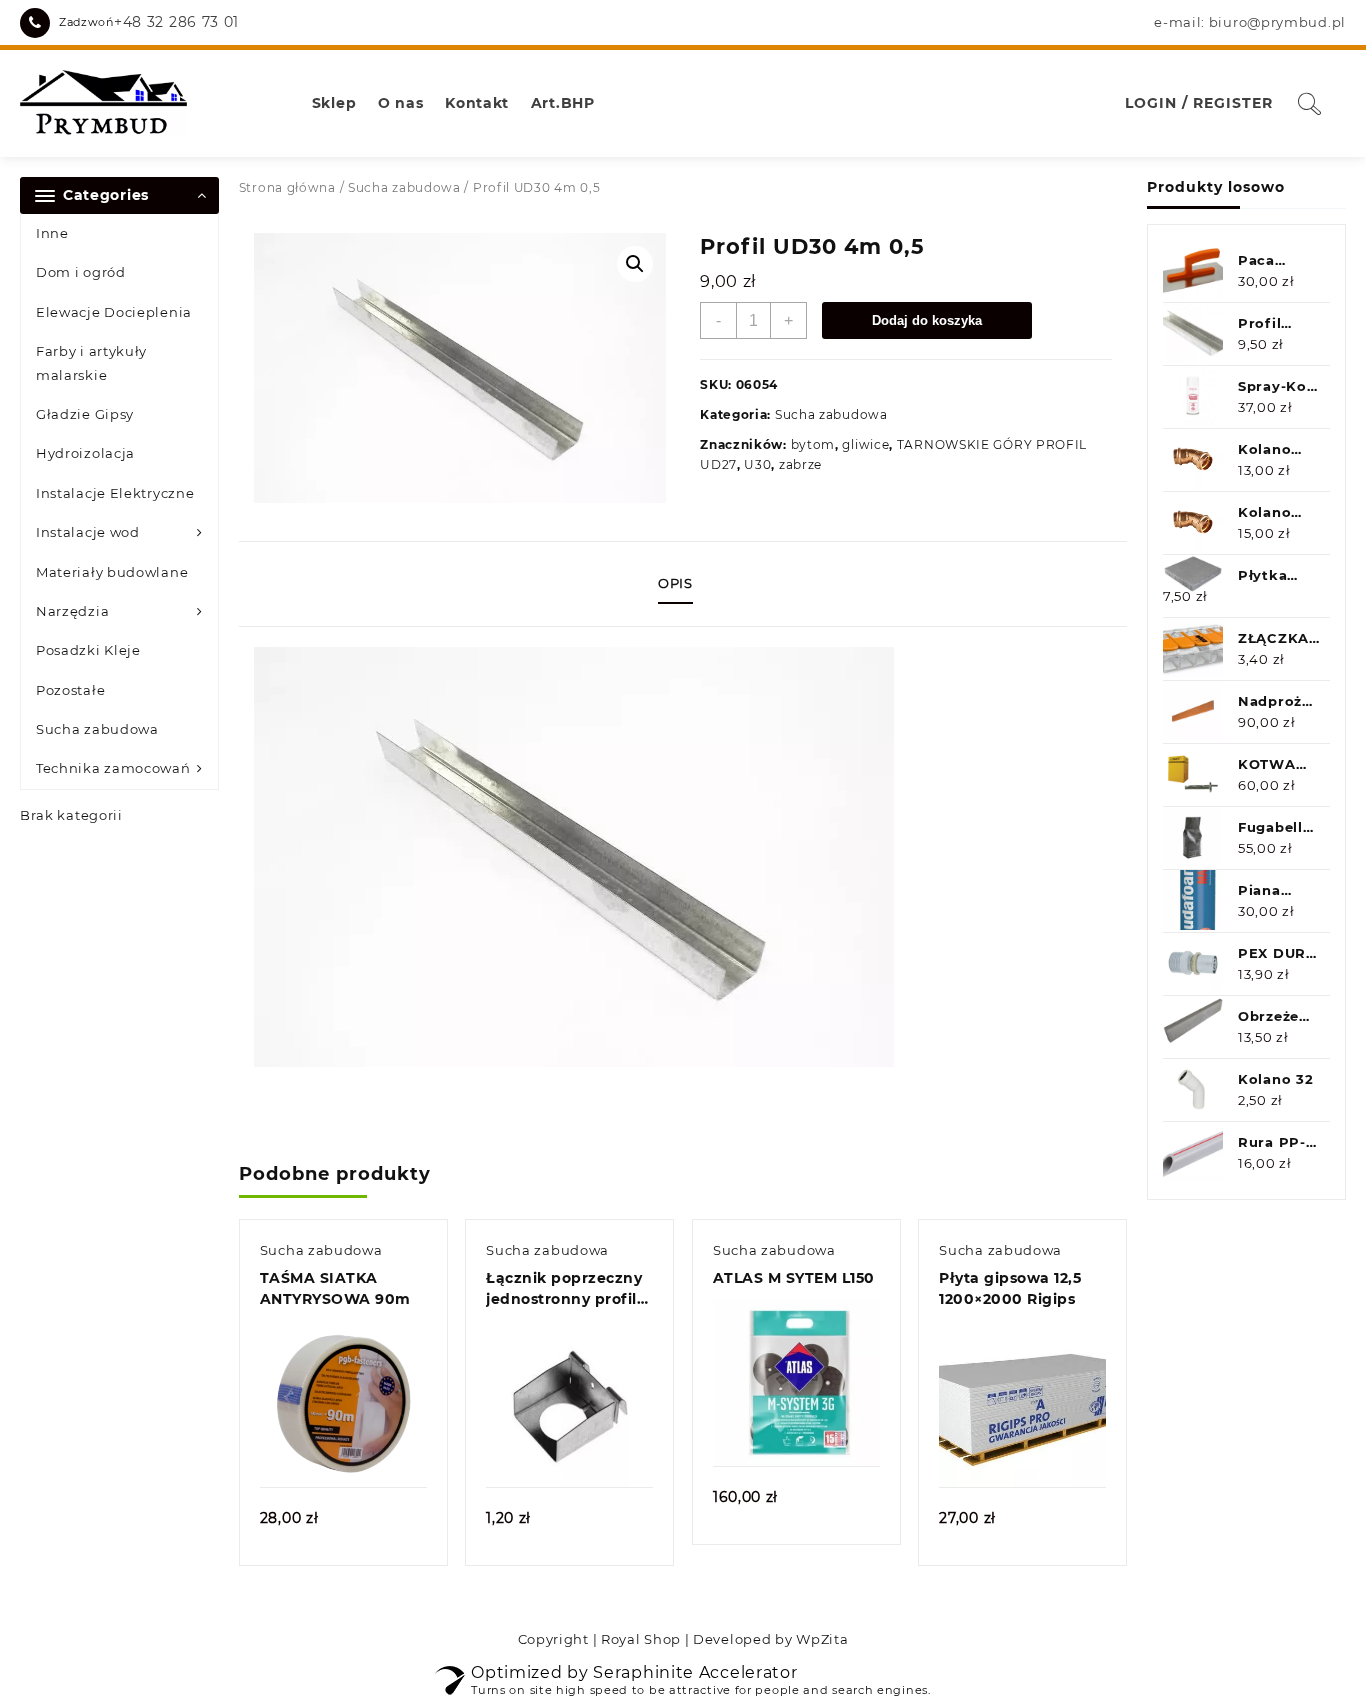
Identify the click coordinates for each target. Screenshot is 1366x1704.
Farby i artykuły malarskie (91, 362)
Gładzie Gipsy (85, 414)
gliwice (865, 444)
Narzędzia (72, 611)
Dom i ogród (81, 272)
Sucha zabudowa (97, 729)
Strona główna (287, 187)
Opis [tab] (675, 583)
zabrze (800, 464)
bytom (813, 444)
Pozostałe (70, 690)
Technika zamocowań (113, 768)
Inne (52, 233)
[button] (635, 264)
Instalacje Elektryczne (115, 493)
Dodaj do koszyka (927, 320)
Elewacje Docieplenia (114, 312)
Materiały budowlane (112, 572)
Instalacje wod (88, 532)
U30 (757, 464)
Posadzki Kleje (88, 650)
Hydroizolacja (85, 453)
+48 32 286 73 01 (176, 22)
